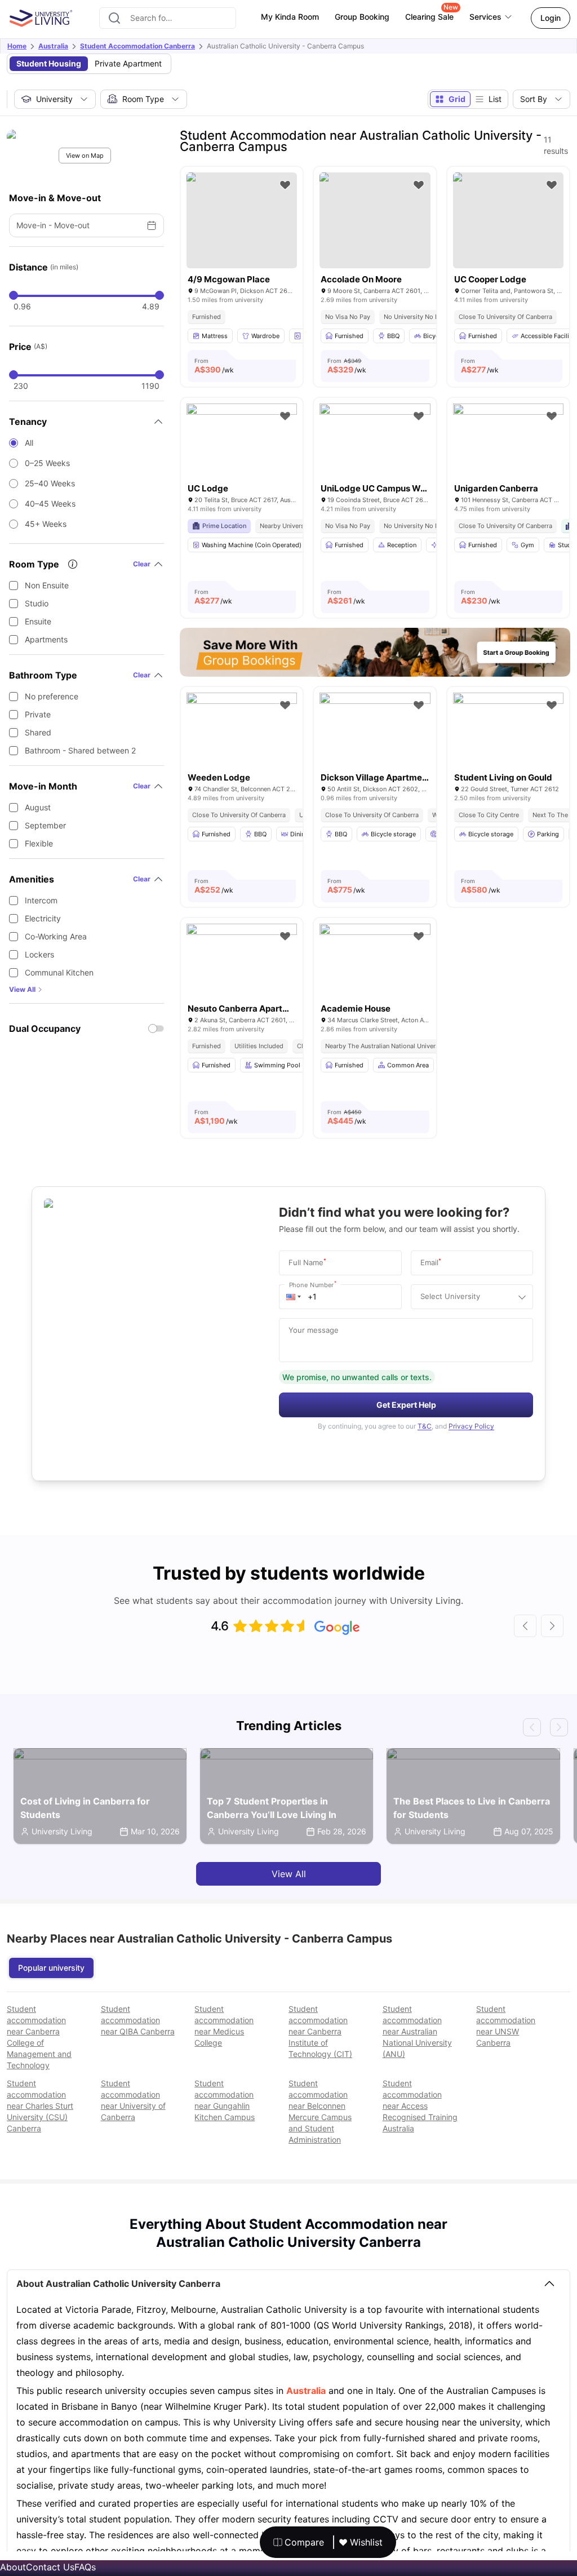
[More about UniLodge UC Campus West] (375, 440)
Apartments (46, 639)
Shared (38, 732)
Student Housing (49, 63)
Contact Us (50, 2567)
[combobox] (168, 18)
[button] (294, 1297)
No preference (52, 696)
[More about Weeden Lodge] (242, 730)
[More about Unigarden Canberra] (508, 440)
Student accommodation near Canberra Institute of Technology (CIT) (320, 2031)
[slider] (14, 295)
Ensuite (38, 621)
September (45, 825)
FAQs (85, 2567)
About (13, 2567)
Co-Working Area (56, 936)
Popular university (51, 1968)
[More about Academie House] (375, 961)
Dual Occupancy (45, 1028)
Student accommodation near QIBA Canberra (138, 2020)
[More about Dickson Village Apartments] (375, 730)
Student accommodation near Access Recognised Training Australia (420, 2106)
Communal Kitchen (59, 972)
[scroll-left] (525, 1626)
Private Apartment (128, 63)
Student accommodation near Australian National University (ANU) (417, 2031)
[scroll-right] (552, 1626)
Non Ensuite (47, 585)
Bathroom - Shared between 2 (80, 750)
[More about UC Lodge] (242, 440)
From (214, 366)
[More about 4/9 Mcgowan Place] (242, 220)
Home (17, 46)
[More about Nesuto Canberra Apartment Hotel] (242, 961)
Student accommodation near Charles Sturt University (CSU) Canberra (40, 2106)
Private (38, 714)
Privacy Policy (471, 1426)
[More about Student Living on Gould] (508, 730)
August (38, 807)
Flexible (39, 843)
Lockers (39, 954)
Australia (53, 46)
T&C (425, 1426)
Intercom (41, 900)
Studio (37, 603)
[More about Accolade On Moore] (375, 220)
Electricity (43, 918)
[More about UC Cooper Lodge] (508, 220)
